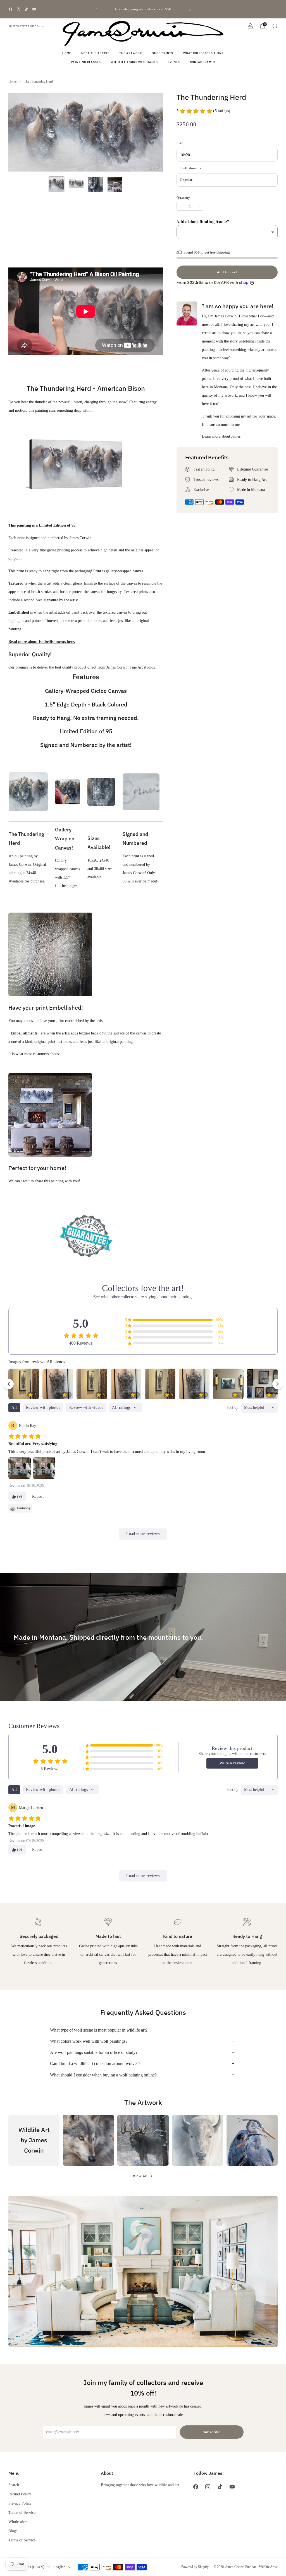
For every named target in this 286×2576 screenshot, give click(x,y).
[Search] (275, 26)
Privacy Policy (20, 2503)
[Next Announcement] (190, 9)
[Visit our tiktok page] (26, 9)
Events (174, 62)
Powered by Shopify (195, 2567)
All (14, 1408)
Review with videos (86, 1408)
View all (140, 2176)
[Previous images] (8, 1384)
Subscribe (212, 2432)
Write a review (232, 1763)
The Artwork (131, 53)
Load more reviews (143, 1534)
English (59, 2567)
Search (14, 2485)
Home (67, 53)
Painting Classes (86, 62)
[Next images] (278, 1384)
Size (180, 143)
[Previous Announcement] (96, 9)
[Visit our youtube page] (34, 9)
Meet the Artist (95, 53)
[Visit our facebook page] (11, 9)
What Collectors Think (203, 53)
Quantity (183, 198)
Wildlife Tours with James (134, 62)
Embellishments (189, 168)
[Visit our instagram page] (18, 9)
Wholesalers (18, 2522)
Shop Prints (163, 53)
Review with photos (43, 1408)
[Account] (250, 26)
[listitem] (143, 9)
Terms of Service (22, 2512)
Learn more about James (221, 436)
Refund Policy (20, 2494)
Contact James (203, 62)
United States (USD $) (25, 26)
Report (38, 1496)
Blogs (13, 2531)
